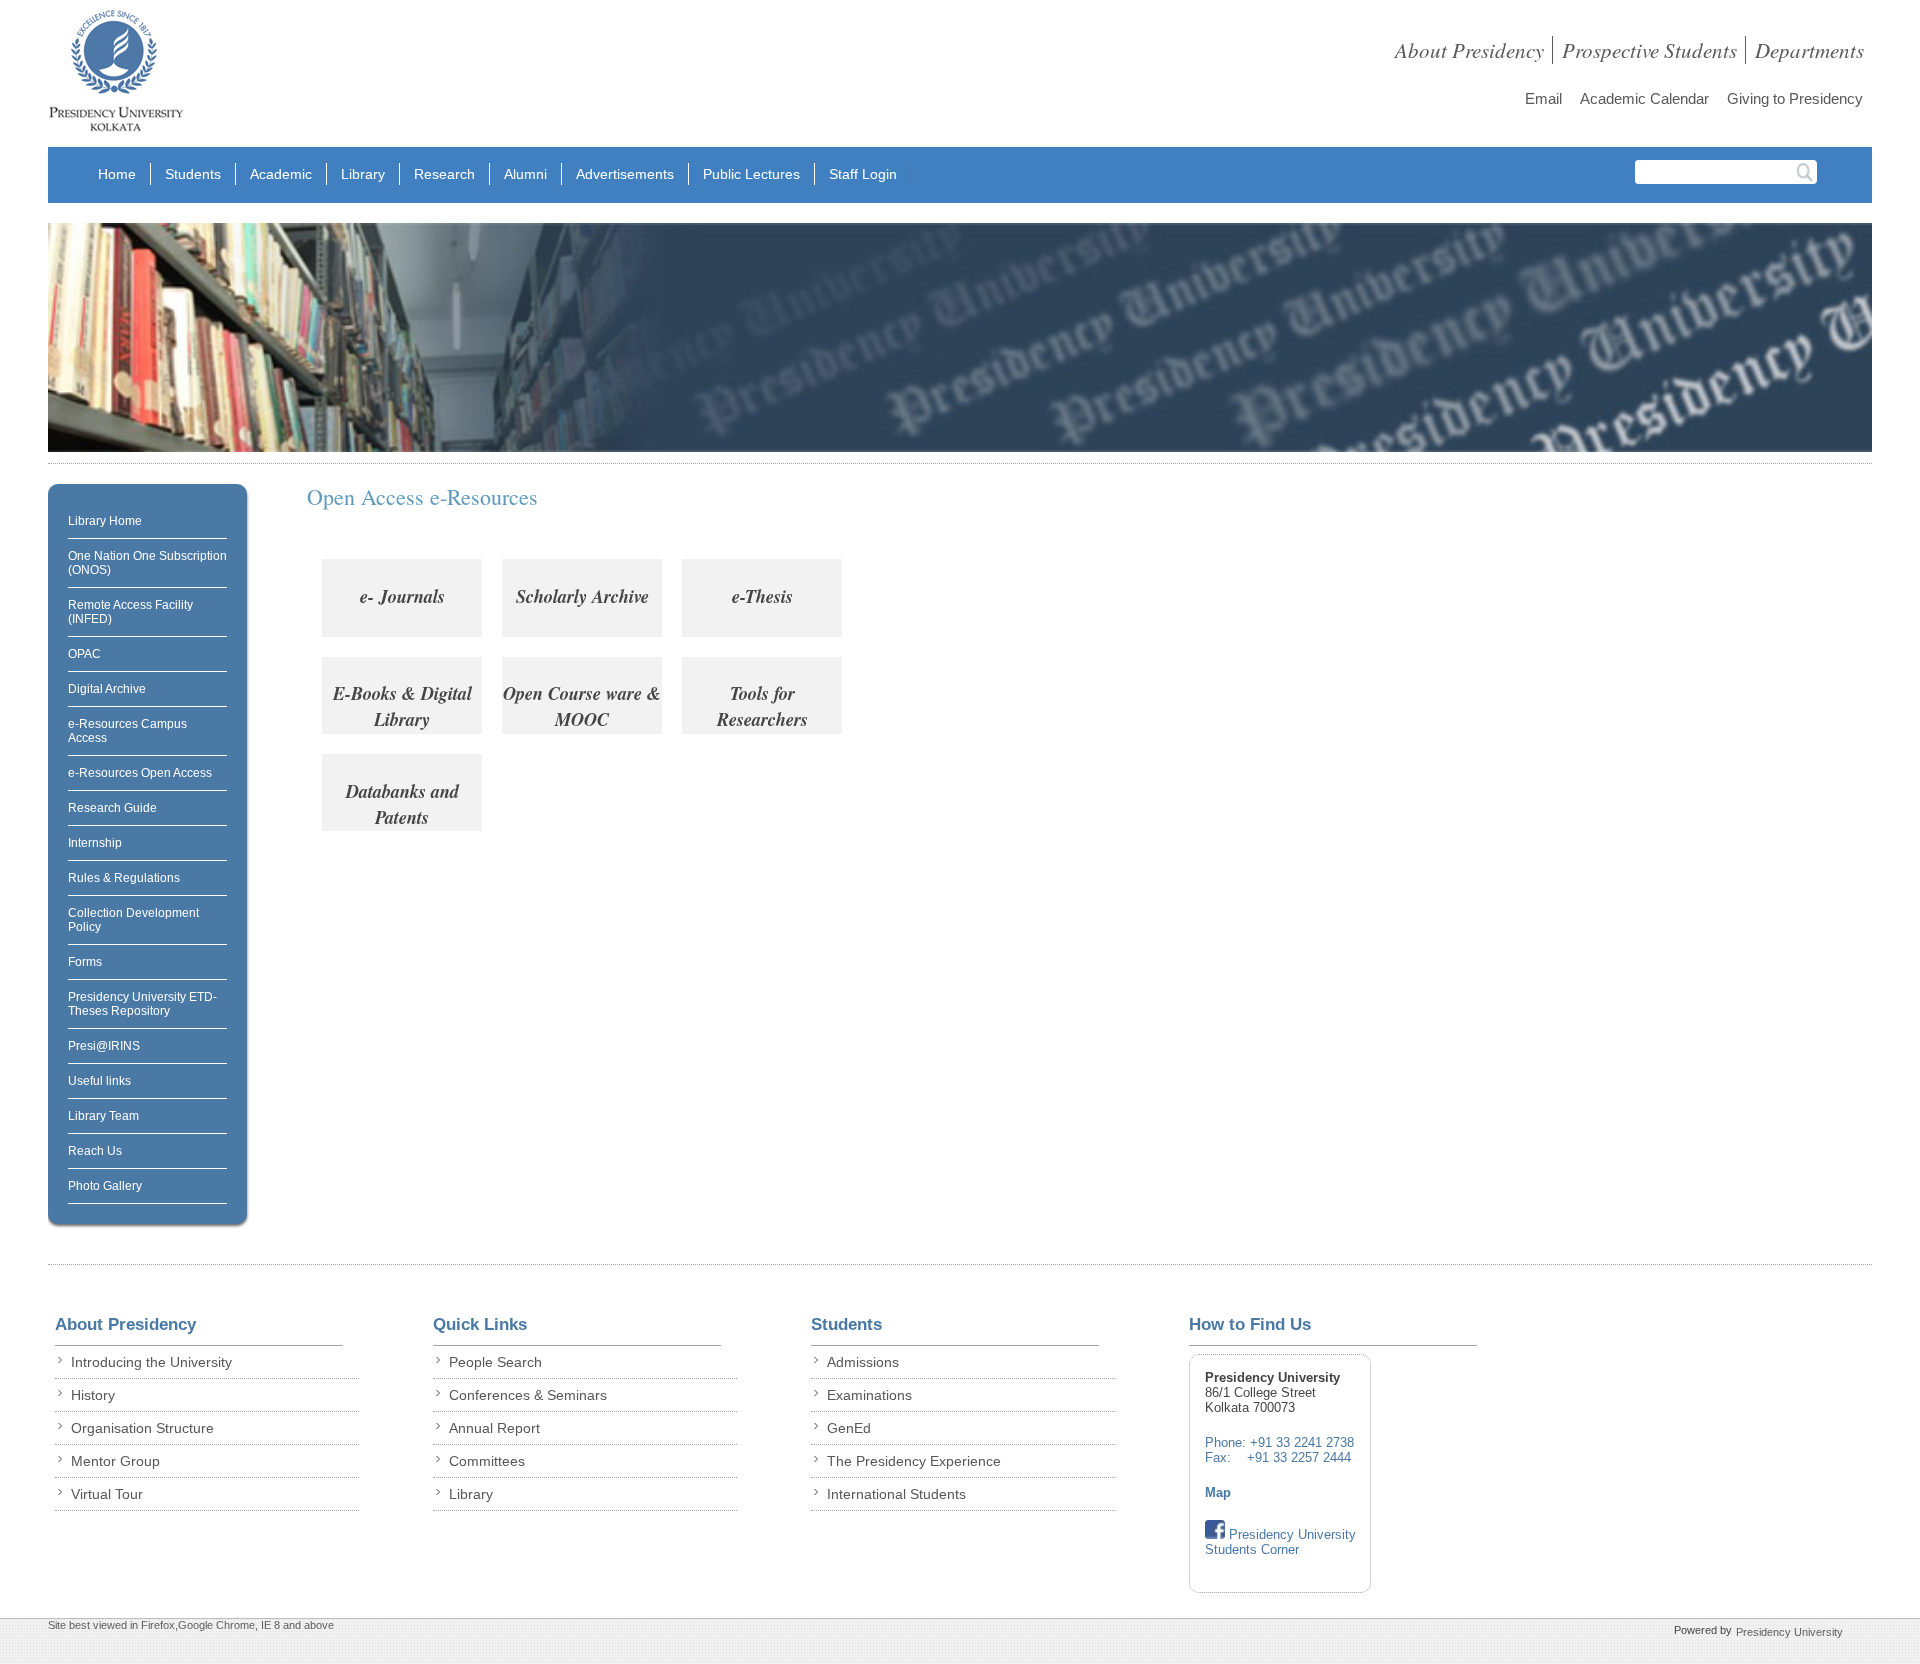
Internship (95, 843)
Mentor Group (115, 1461)
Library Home (105, 521)
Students (193, 174)
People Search (495, 1362)
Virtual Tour (107, 1494)
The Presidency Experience (914, 1461)
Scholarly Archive (582, 596)
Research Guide (112, 808)
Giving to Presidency (1795, 98)
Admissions (863, 1362)
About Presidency (1469, 50)
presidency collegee (115, 75)
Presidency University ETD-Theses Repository (142, 1004)
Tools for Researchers (762, 706)
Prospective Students (1649, 50)
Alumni (525, 174)
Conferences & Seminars (528, 1395)
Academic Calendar (1644, 98)
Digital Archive (107, 689)
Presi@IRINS (104, 1046)
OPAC (84, 654)
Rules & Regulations (124, 878)
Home (117, 174)
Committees (487, 1461)
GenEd (849, 1428)
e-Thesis (762, 596)
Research (444, 174)
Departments (1809, 50)
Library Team (103, 1116)
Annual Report (494, 1428)
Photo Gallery (105, 1186)
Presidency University (1789, 1631)
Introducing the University (151, 1362)
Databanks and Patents (402, 804)
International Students (896, 1494)
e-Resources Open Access (140, 773)
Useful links (99, 1081)
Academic (281, 174)
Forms (85, 962)
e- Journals (402, 596)
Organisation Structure (142, 1428)
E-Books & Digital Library (402, 706)
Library (363, 174)
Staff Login (863, 174)
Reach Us (95, 1151)
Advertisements (625, 174)
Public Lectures (751, 174)
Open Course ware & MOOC (582, 706)
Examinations (869, 1395)
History (93, 1395)
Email (1543, 98)
